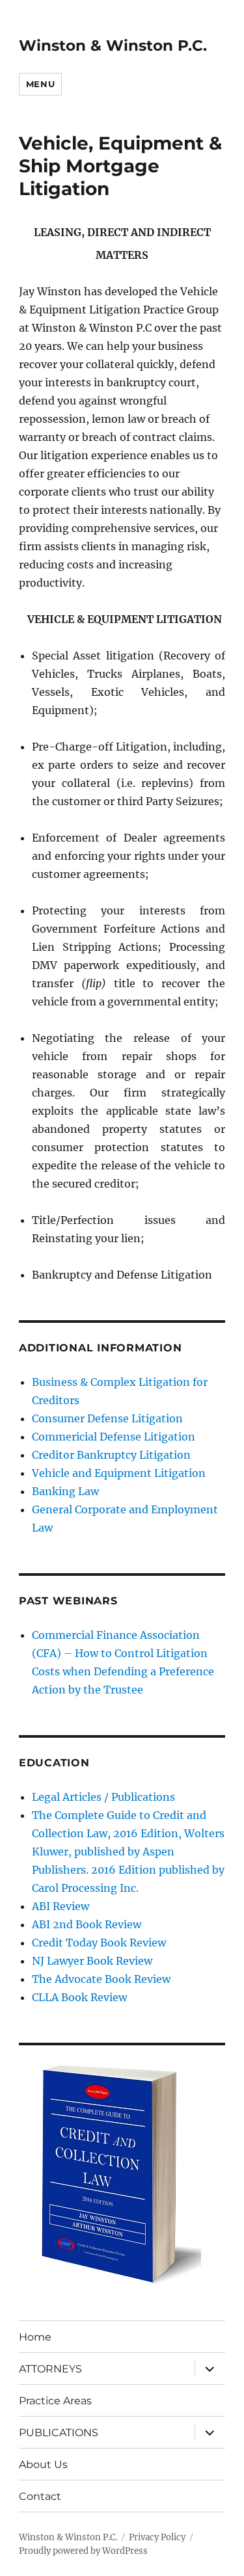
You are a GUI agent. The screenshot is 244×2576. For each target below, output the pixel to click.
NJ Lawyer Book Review (92, 1961)
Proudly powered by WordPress (83, 2551)
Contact (40, 2496)
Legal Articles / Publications (103, 1797)
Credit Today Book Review (99, 1943)
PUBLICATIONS (59, 2433)
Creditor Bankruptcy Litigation (111, 1455)
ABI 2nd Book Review (87, 1924)
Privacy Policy (157, 2537)
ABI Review (61, 1906)
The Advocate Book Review (101, 1979)
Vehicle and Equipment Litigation (119, 1473)
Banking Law (65, 1491)
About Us (43, 2464)
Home (35, 2337)
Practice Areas (55, 2401)
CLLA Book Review (79, 1997)
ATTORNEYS (50, 2369)
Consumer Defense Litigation (107, 1418)
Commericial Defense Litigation (114, 1437)
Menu (40, 84)
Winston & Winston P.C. (113, 46)
